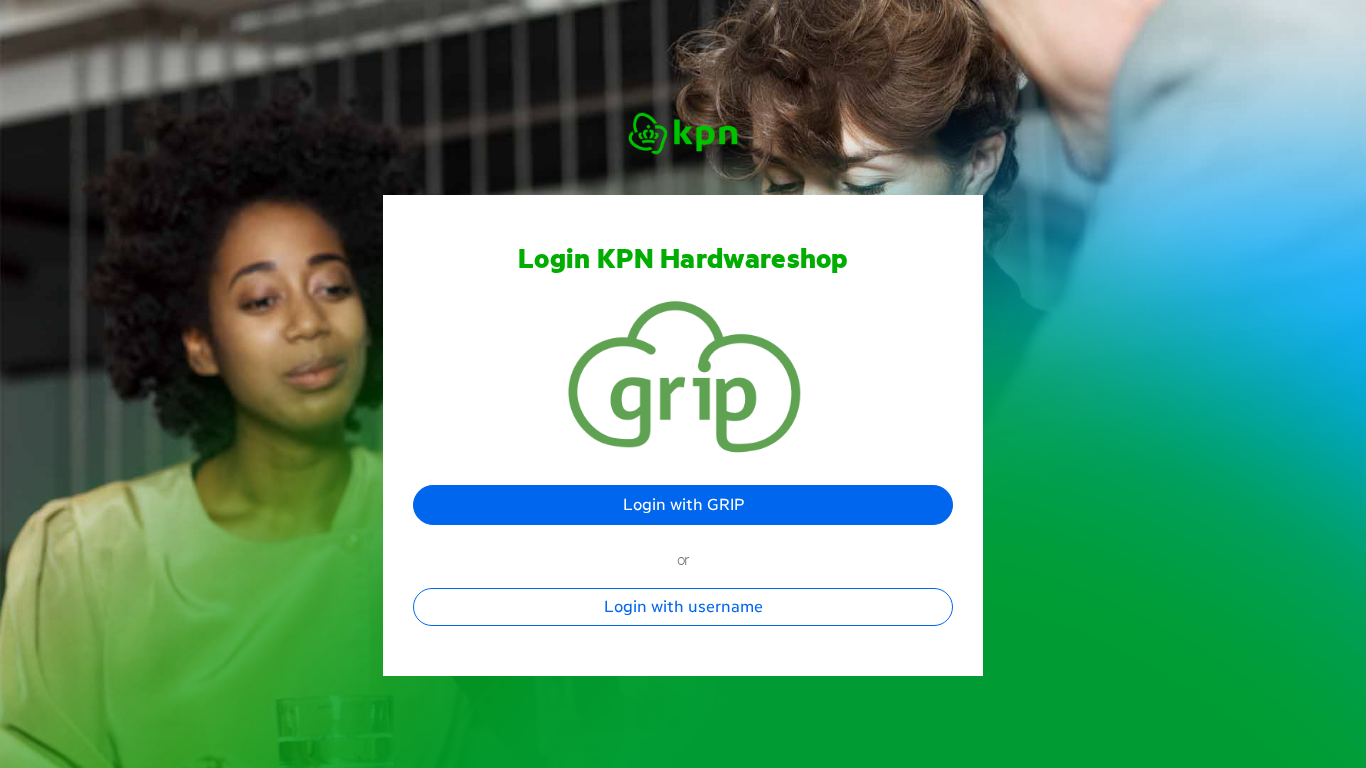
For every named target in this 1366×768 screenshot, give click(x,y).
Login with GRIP (683, 504)
